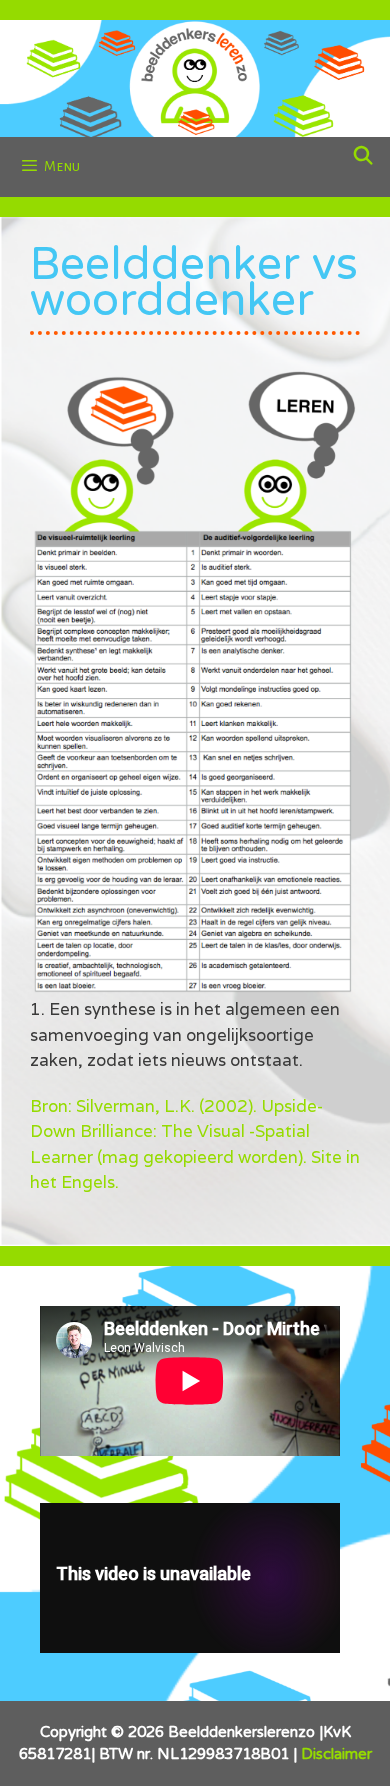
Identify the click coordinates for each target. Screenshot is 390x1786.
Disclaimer (336, 1754)
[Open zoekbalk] (363, 157)
